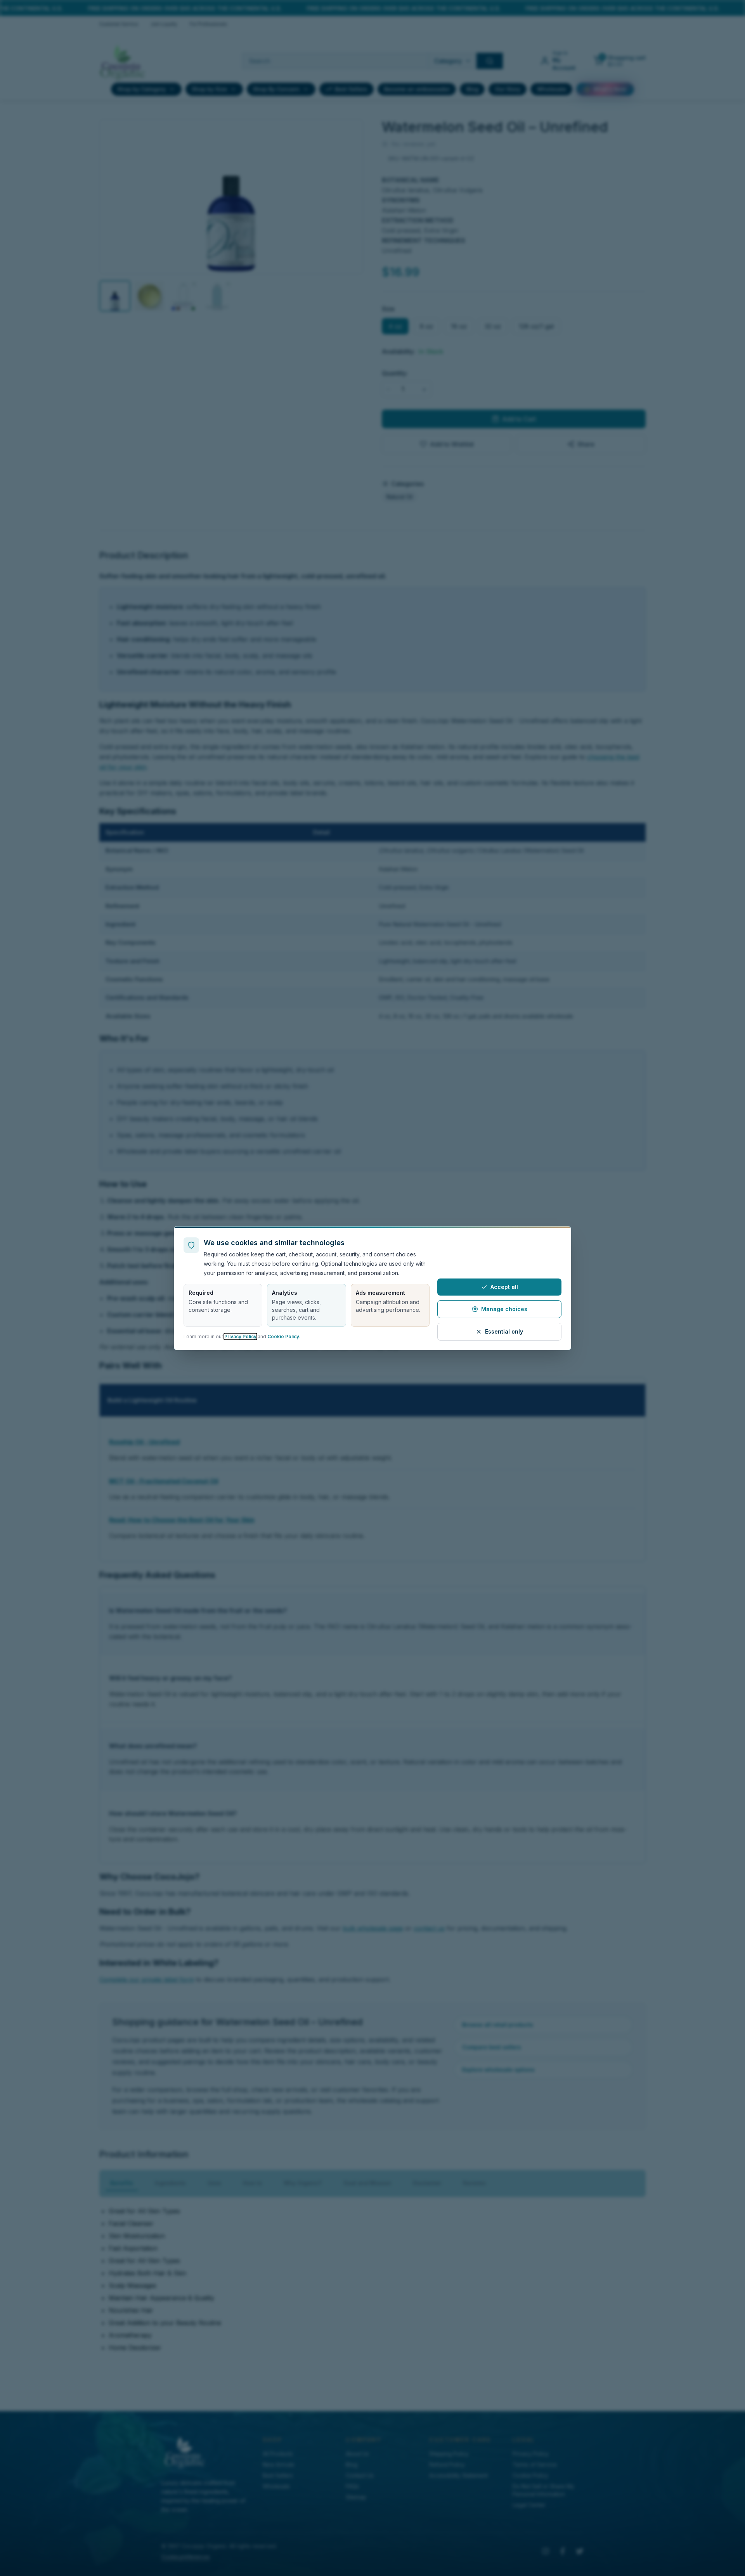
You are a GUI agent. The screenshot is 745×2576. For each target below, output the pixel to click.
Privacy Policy (240, 1336)
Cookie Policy (283, 1336)
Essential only (504, 1331)
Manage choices (504, 1309)
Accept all (504, 1287)
